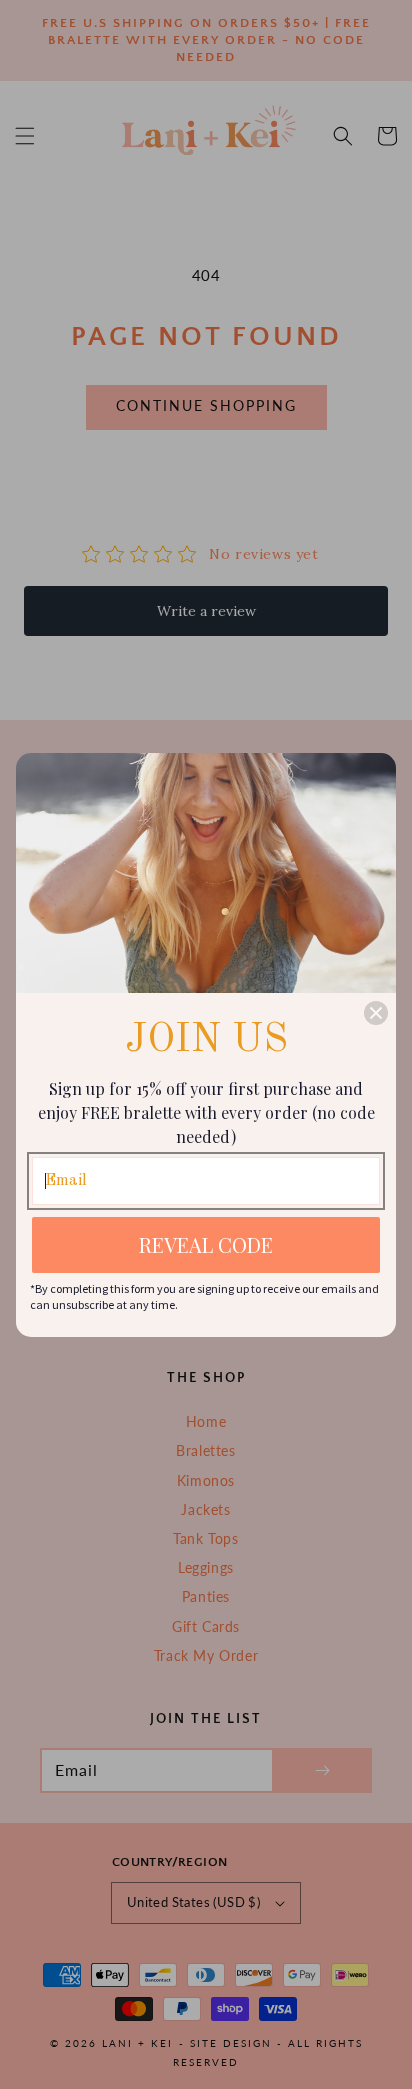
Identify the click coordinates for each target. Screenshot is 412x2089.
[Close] (376, 1013)
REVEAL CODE (206, 1244)
